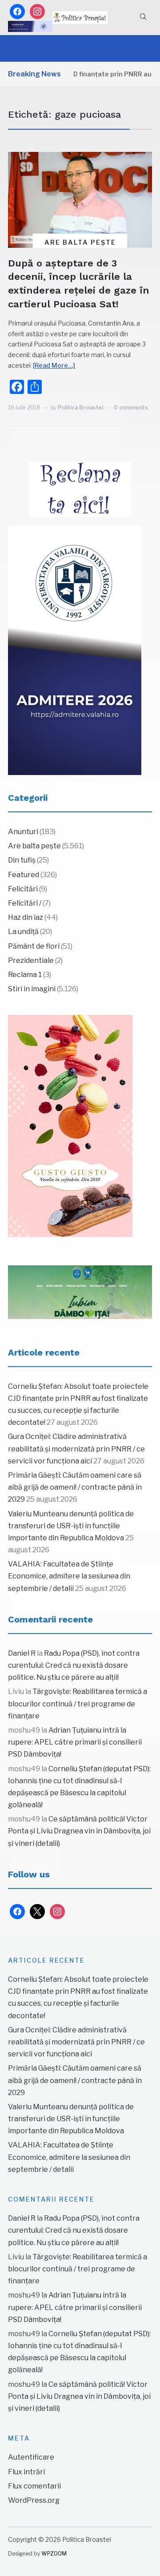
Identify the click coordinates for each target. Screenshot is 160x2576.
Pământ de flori (34, 946)
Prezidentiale (31, 960)
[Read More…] (54, 365)
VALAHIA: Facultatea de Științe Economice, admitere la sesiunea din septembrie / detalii (69, 1576)
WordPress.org (34, 2500)
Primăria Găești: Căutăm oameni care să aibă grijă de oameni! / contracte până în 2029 (75, 1487)
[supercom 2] (80, 1292)
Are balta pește (80, 242)
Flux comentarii (34, 2486)
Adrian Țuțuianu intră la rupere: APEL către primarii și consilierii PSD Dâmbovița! (75, 1742)
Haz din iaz (26, 917)
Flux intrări (26, 2472)
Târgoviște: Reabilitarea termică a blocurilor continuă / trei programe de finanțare (78, 1703)
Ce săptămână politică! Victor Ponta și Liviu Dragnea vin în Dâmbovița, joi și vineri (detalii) (79, 1831)
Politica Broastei (80, 407)
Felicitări (23, 889)
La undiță (23, 932)
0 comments (131, 407)
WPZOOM (54, 2554)
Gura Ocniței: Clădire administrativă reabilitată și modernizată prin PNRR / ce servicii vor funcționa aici (76, 1449)
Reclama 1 (25, 975)
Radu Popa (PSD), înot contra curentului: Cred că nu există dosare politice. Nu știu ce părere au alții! (74, 1665)
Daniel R (22, 1653)
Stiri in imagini (32, 989)
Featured (24, 875)
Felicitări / (25, 903)
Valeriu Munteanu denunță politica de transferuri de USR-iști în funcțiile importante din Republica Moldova (71, 1526)
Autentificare (31, 2457)
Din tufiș (22, 860)
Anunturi (23, 832)
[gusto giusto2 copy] (70, 1126)
